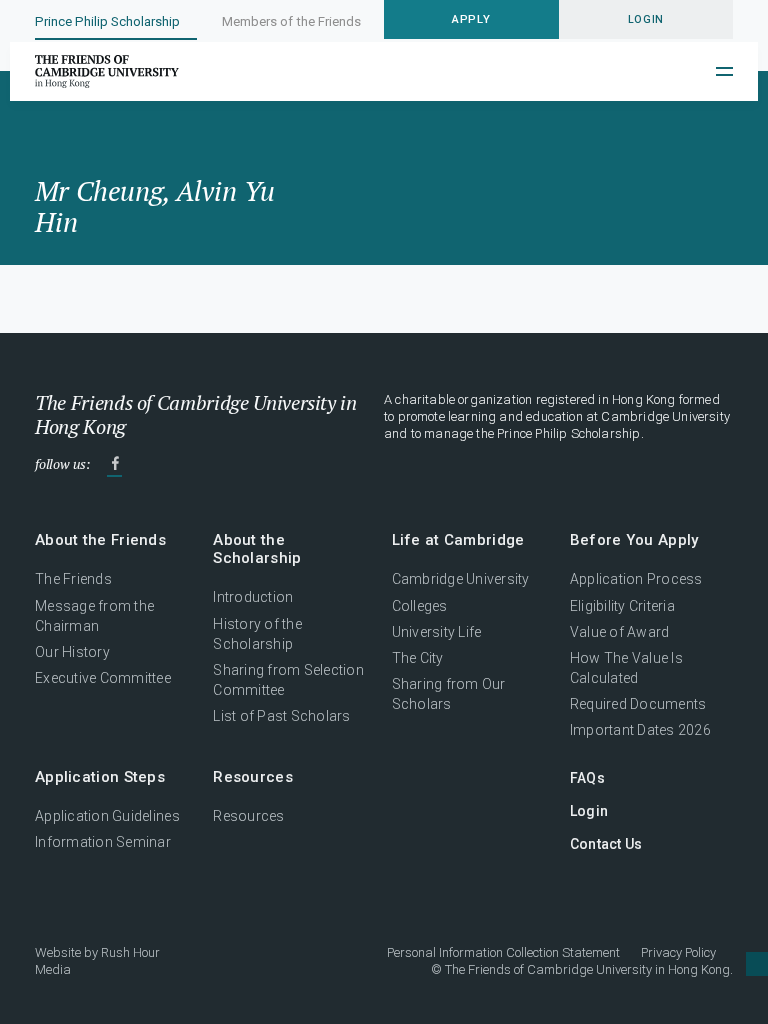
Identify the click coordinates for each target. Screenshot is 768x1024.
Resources (248, 816)
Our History (72, 652)
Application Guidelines (107, 816)
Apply (471, 19)
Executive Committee (103, 678)
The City (418, 658)
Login (589, 811)
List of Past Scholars (282, 716)
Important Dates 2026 (640, 730)
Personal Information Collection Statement (503, 952)
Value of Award (620, 632)
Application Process (636, 579)
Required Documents (638, 704)
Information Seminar (103, 842)
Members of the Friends (291, 21)
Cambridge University (461, 579)
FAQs (587, 778)
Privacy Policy (678, 952)
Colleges (420, 606)
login (646, 19)
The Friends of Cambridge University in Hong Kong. (589, 969)
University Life (437, 632)
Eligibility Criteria (622, 606)
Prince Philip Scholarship (107, 21)
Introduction (253, 597)
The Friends (73, 579)
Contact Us (606, 844)
